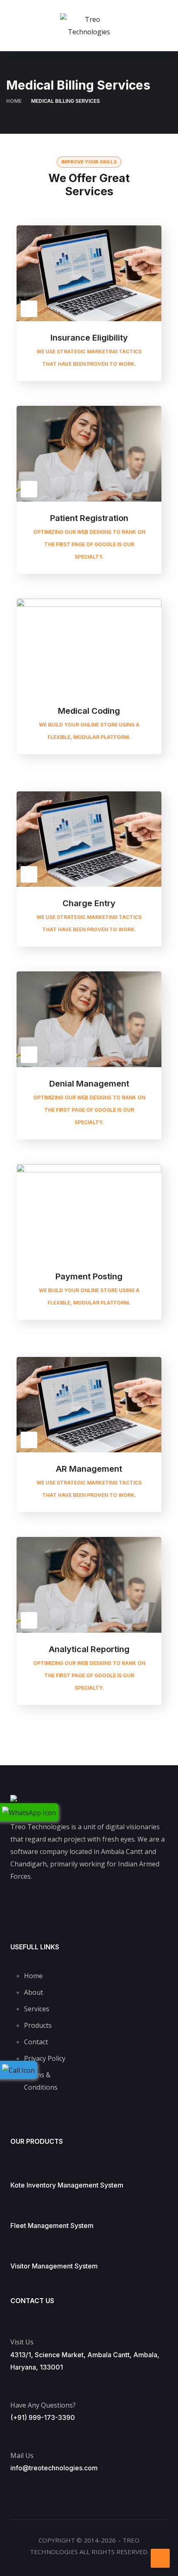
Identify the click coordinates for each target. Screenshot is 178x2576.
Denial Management (89, 1084)
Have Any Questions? (43, 2405)
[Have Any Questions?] (15, 2384)
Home (14, 101)
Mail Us (22, 2455)
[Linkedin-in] (154, 1904)
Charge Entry (89, 903)
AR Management (89, 1469)
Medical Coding (89, 711)
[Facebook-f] (24, 1904)
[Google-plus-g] (89, 1904)
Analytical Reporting (89, 1649)
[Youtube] (122, 1904)
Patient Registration (89, 518)
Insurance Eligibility (89, 338)
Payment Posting (89, 1276)
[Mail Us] (14, 2435)
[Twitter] (56, 1904)
